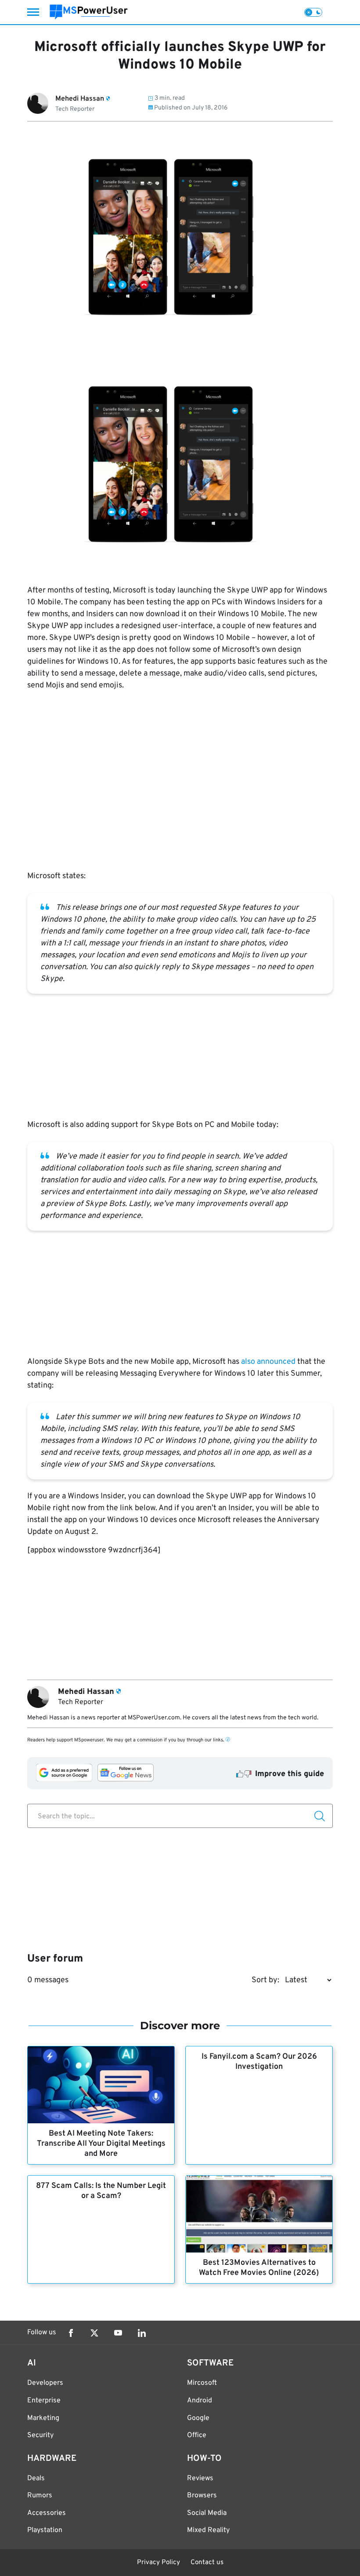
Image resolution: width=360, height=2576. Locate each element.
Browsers (202, 2496)
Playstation (45, 2530)
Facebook (71, 2333)
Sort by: (265, 1980)
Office (197, 2435)
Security (40, 2435)
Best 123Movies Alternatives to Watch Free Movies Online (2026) (259, 2268)
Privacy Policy (158, 2563)
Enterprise (44, 2401)
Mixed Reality (208, 2530)
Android (200, 2401)
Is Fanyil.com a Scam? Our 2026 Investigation (259, 2062)
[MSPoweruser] (89, 12)
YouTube (118, 2333)
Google (198, 2418)
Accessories (47, 2513)
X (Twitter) (94, 2333)
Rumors (40, 2496)
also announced (267, 1362)
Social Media (207, 2513)
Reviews (200, 2478)
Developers (45, 2383)
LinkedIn (142, 2333)
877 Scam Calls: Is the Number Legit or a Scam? (101, 2191)
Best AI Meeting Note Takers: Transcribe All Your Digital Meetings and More (101, 2144)
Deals (36, 2478)
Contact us (207, 2563)
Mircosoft (202, 2383)
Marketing (43, 2418)
